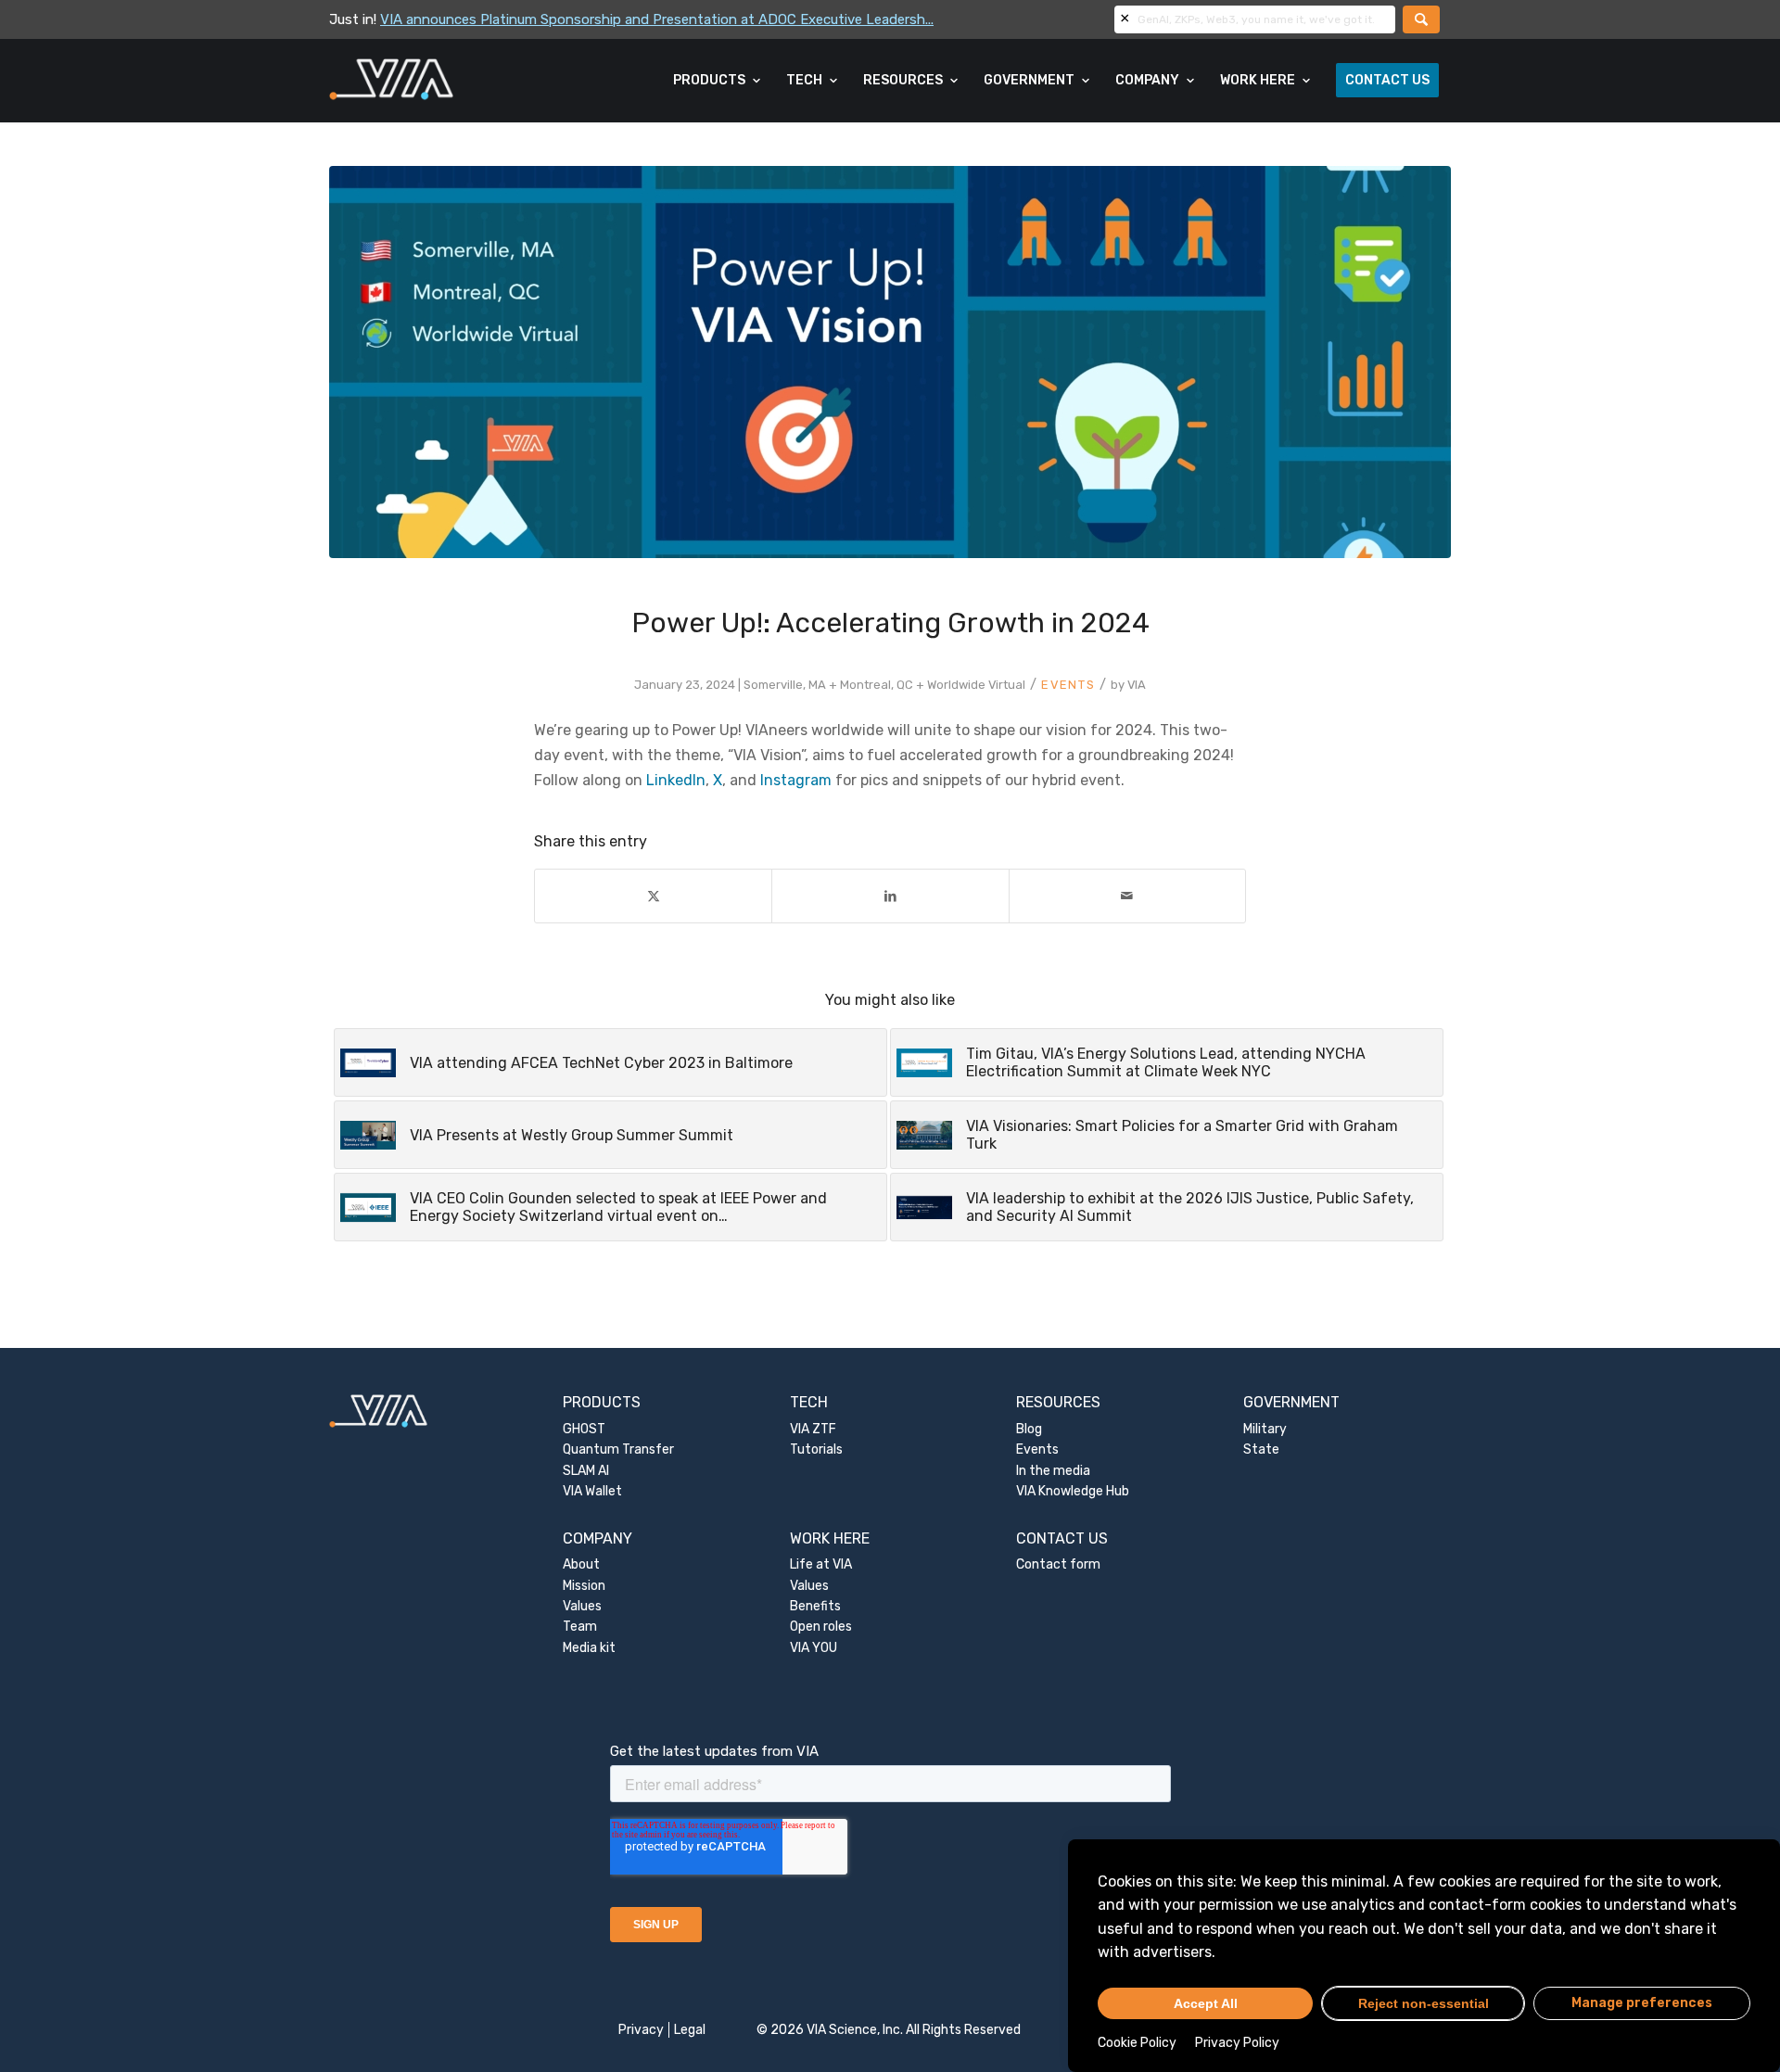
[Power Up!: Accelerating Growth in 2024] (890, 362)
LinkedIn (676, 780)
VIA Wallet (592, 1491)
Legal (690, 2030)
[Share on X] (653, 896)
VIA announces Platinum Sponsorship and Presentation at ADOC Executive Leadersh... (657, 19)
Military (1265, 1429)
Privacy (641, 2030)
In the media (1053, 1471)
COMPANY (598, 1538)
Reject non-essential (1424, 2003)
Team (580, 1627)
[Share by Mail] (1127, 896)
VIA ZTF (813, 1429)
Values (582, 1606)
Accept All (1206, 2003)
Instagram (796, 780)
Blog (1029, 1429)
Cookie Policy (1137, 2043)
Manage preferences (1642, 2003)
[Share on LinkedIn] (890, 896)
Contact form (1058, 1564)
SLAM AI (586, 1471)
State (1261, 1449)
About (581, 1564)
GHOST (584, 1429)
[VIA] (453, 81)
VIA (1137, 685)
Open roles (821, 1627)
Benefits (815, 1606)
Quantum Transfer (618, 1449)
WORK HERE (830, 1538)
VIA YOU (814, 1648)
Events (1068, 685)
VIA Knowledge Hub (1073, 1491)
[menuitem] (718, 81)
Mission (584, 1586)
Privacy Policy (1237, 2043)
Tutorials (816, 1449)
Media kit (589, 1648)
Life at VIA (821, 1564)
